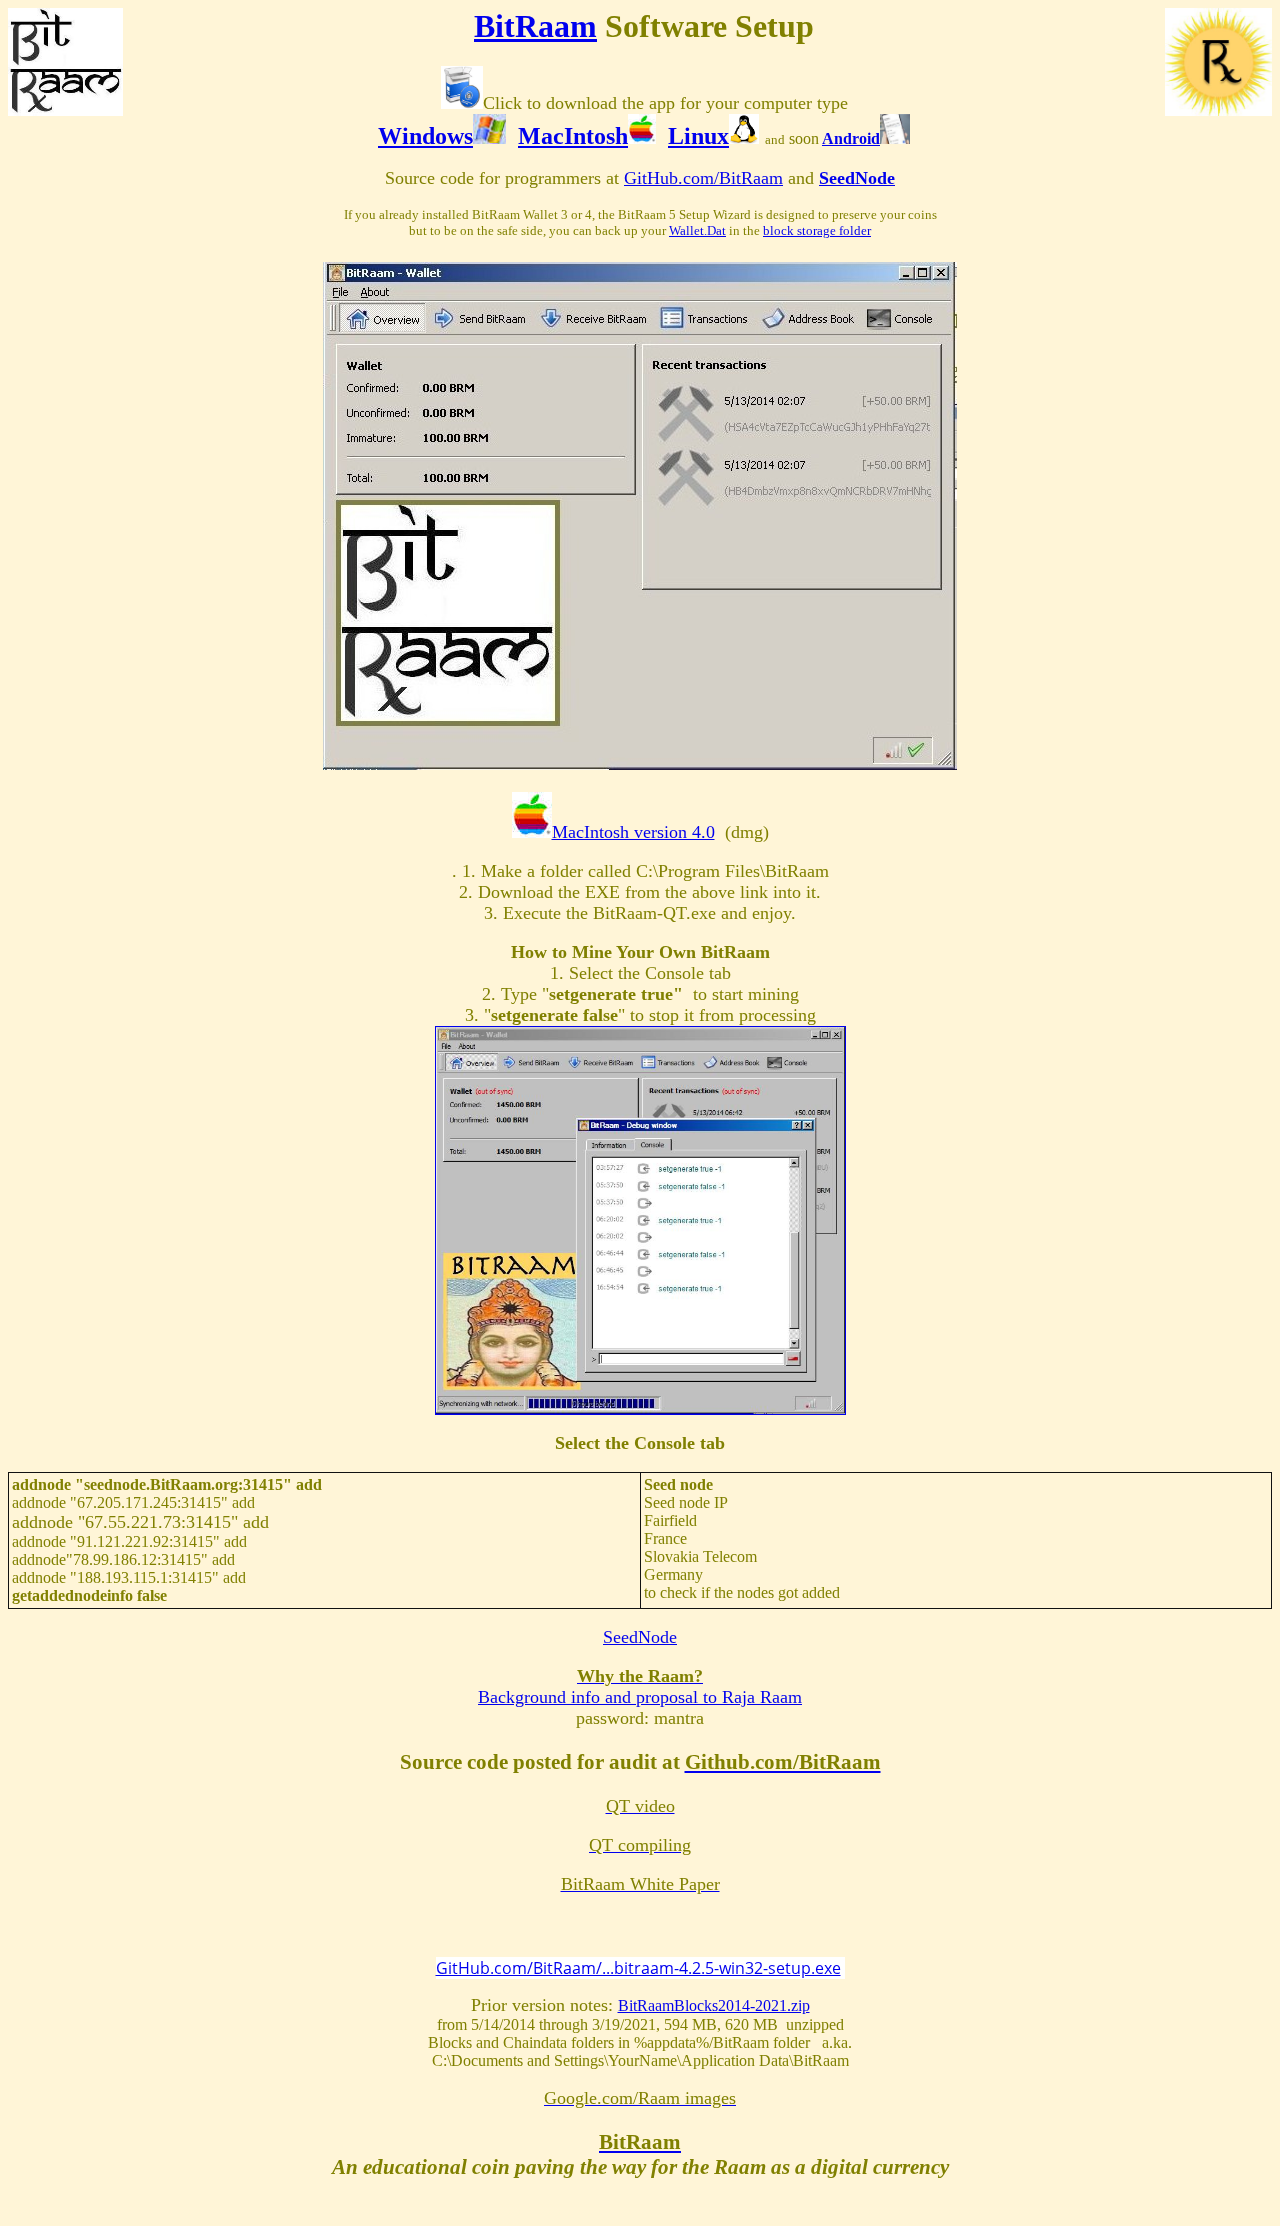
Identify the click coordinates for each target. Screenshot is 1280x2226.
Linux (698, 136)
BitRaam (535, 26)
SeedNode (857, 178)
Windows (425, 136)
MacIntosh (573, 136)
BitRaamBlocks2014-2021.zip (714, 2005)
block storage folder (817, 230)
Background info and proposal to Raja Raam (640, 1697)
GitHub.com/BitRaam (703, 178)
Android (851, 138)
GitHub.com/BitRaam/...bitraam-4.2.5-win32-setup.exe (638, 1968)
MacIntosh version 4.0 (633, 832)
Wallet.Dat (697, 230)
